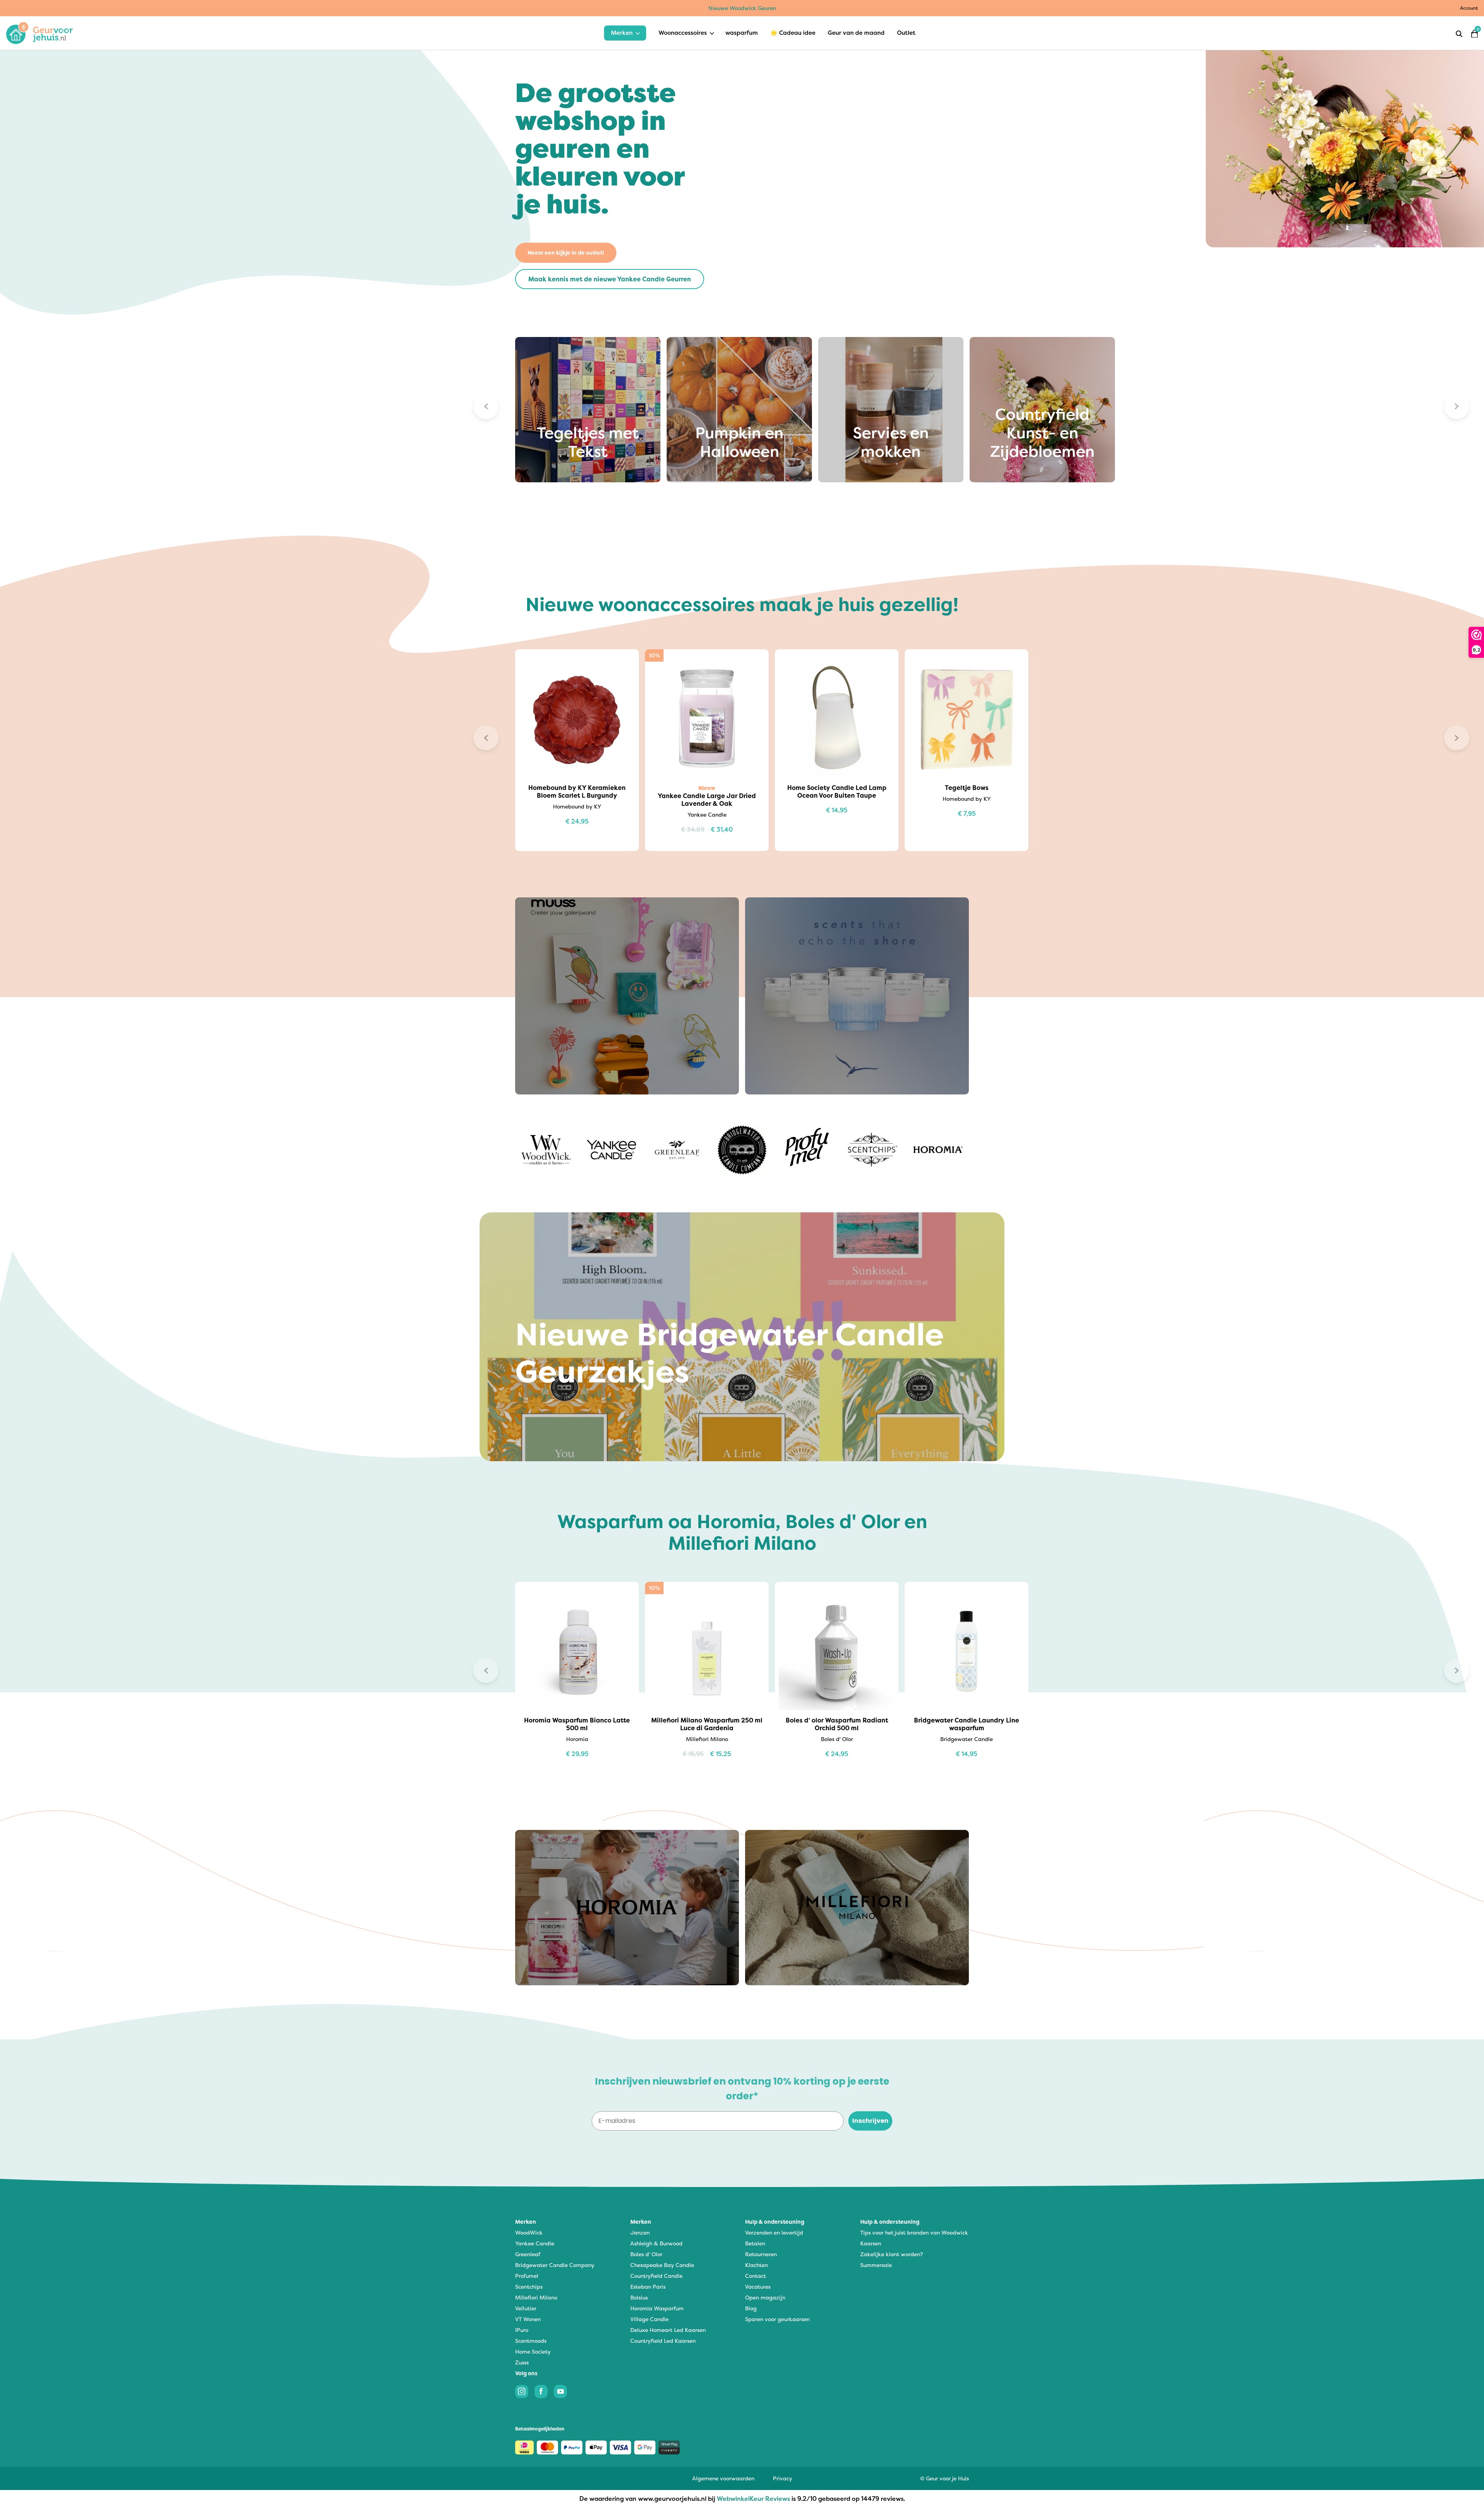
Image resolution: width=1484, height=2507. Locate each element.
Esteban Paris (648, 2287)
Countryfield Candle (656, 2276)
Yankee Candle (535, 2243)
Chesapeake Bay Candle (662, 2265)
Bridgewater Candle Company (555, 2265)
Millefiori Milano (536, 2297)
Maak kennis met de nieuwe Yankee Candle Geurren (610, 279)
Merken (622, 33)
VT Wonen (528, 2319)
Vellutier (526, 2308)
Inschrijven (870, 2121)
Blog (751, 2308)
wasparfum (742, 33)
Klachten (756, 2265)
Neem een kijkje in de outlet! (566, 253)
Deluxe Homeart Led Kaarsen (668, 2330)
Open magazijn (765, 2297)
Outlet (906, 33)
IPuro (522, 2330)
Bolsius (639, 2297)
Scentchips (529, 2287)
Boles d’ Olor (646, 2254)
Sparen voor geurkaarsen (777, 2319)
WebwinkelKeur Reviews (753, 2498)
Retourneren (761, 2254)
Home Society (533, 2351)
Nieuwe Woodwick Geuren (742, 8)
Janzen (640, 2232)
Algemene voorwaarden (723, 2478)
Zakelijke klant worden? (892, 2254)
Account (1469, 8)
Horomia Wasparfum (657, 2308)
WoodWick (529, 2232)
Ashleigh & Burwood (656, 2243)
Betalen (755, 2243)
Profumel (527, 2276)
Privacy (783, 2478)
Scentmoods (531, 2341)
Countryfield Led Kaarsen (663, 2341)
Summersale (876, 2265)
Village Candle (649, 2319)
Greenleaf (528, 2254)
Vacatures (758, 2287)
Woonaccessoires (683, 33)
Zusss (522, 2362)
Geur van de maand (856, 33)
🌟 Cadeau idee (793, 33)
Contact (756, 2276)
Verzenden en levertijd (774, 2232)
